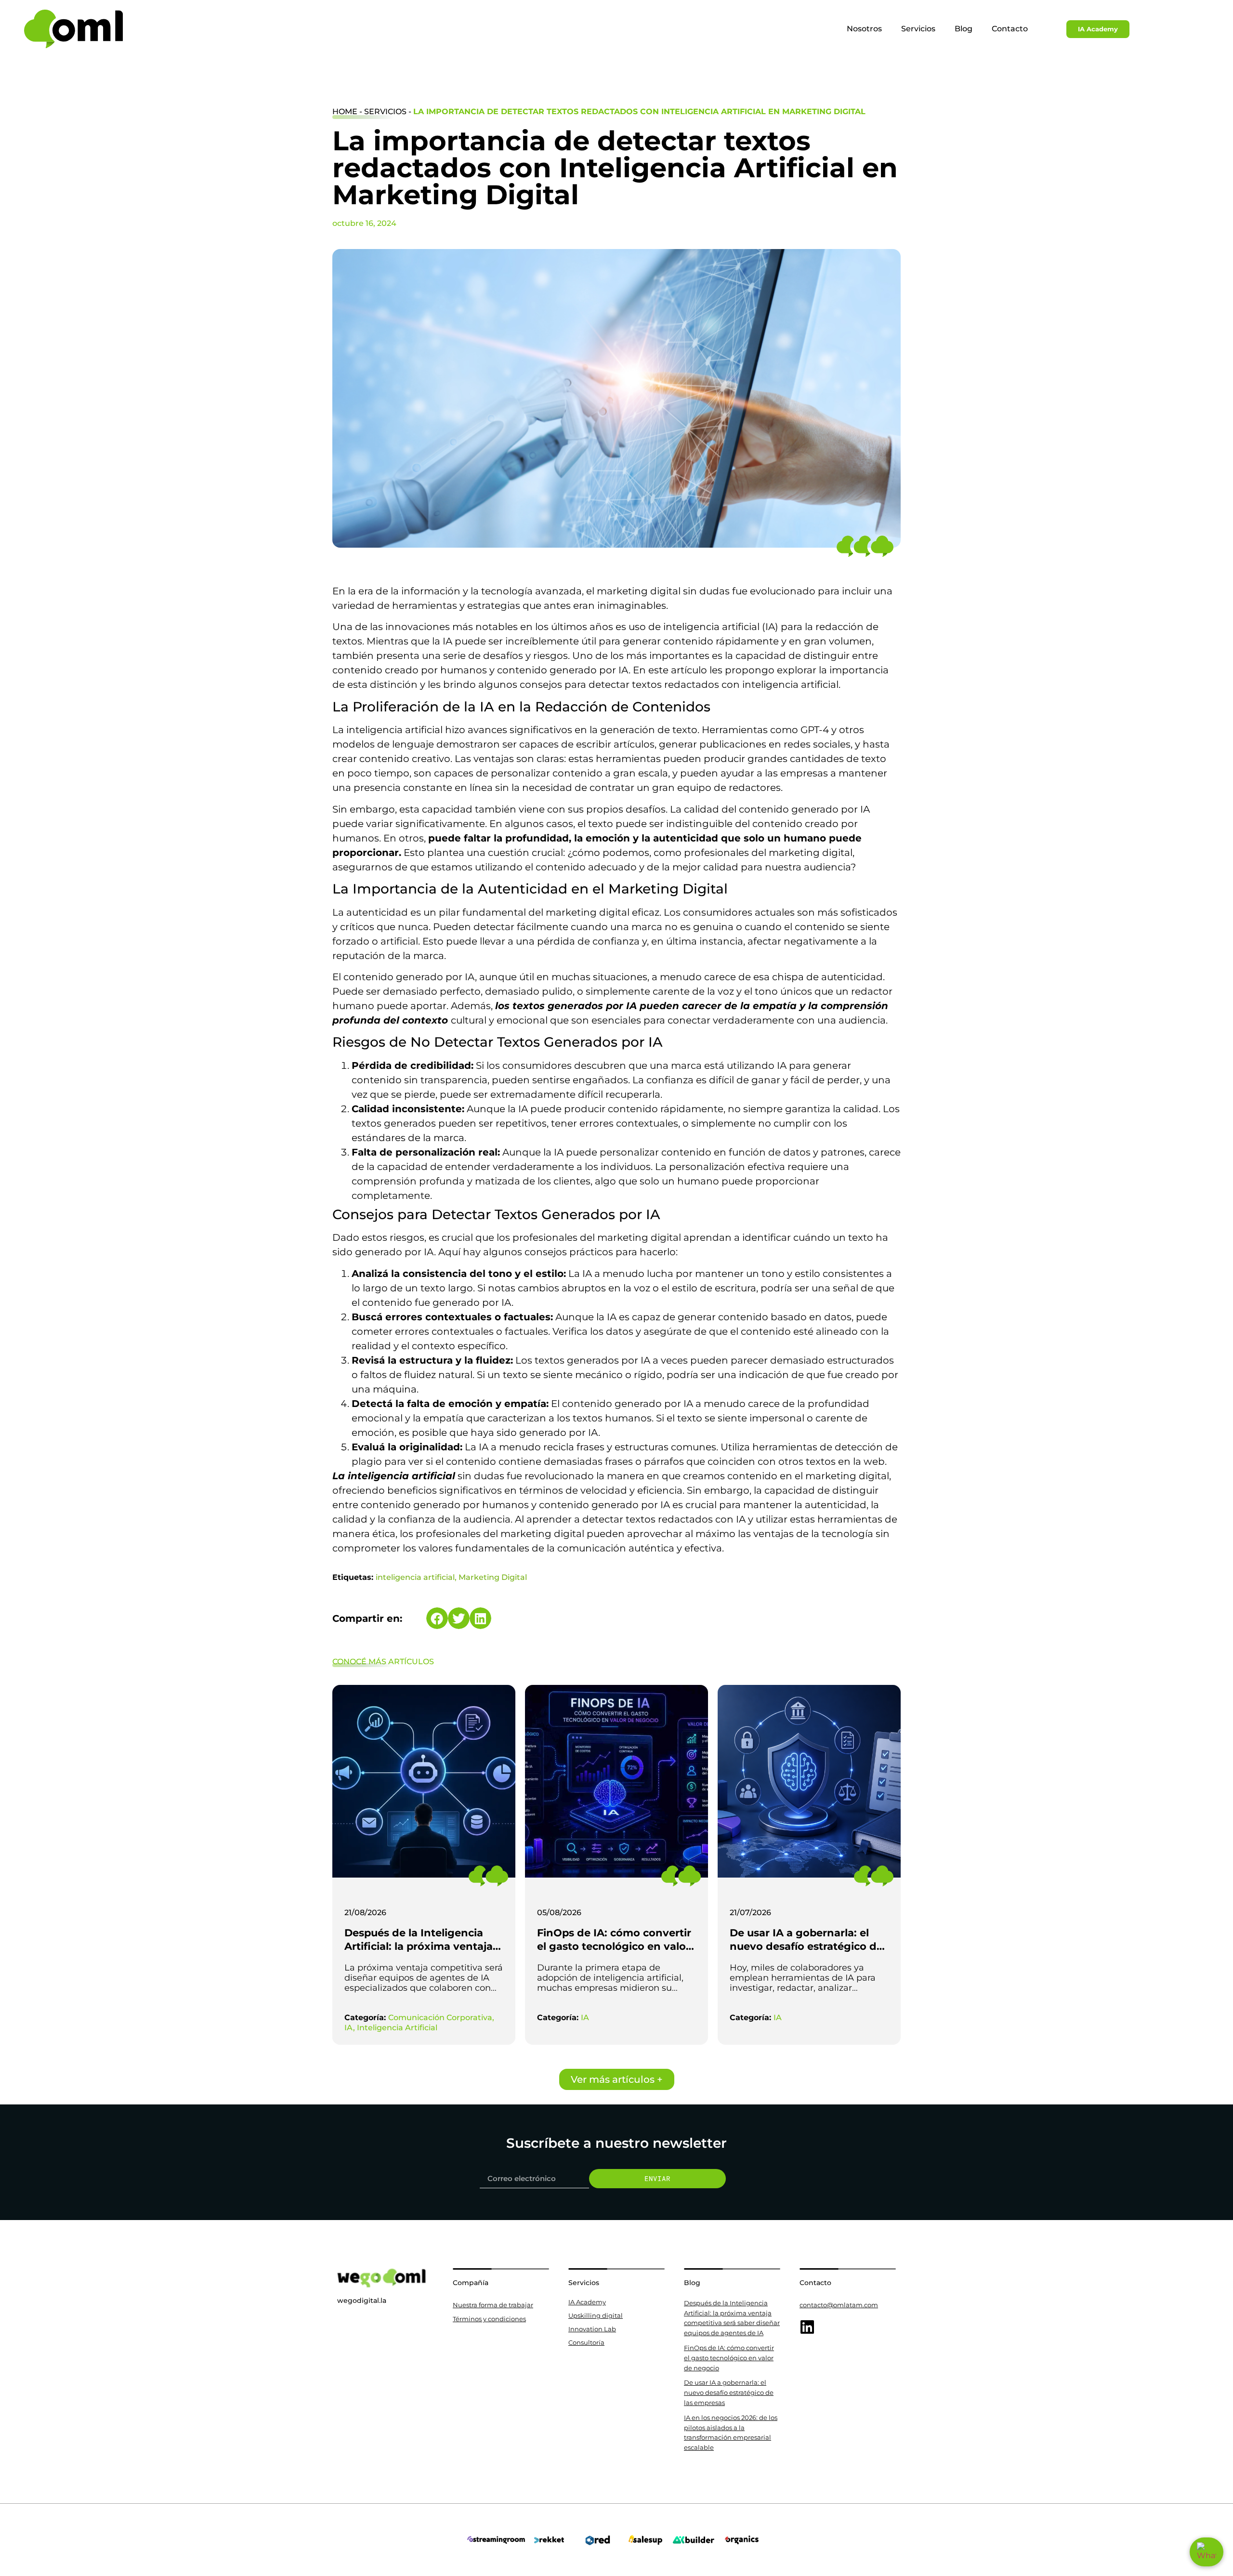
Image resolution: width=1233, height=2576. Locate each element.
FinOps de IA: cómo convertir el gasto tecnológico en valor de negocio (614, 1946)
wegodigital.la (362, 2300)
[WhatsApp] (1207, 2552)
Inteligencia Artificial (397, 2028)
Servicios (918, 29)
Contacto (1010, 29)
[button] (437, 1618)
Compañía (471, 2283)
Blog (964, 29)
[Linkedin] (807, 2327)
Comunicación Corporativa (440, 2017)
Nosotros (864, 29)
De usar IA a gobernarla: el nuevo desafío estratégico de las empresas (806, 1946)
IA (349, 2028)
